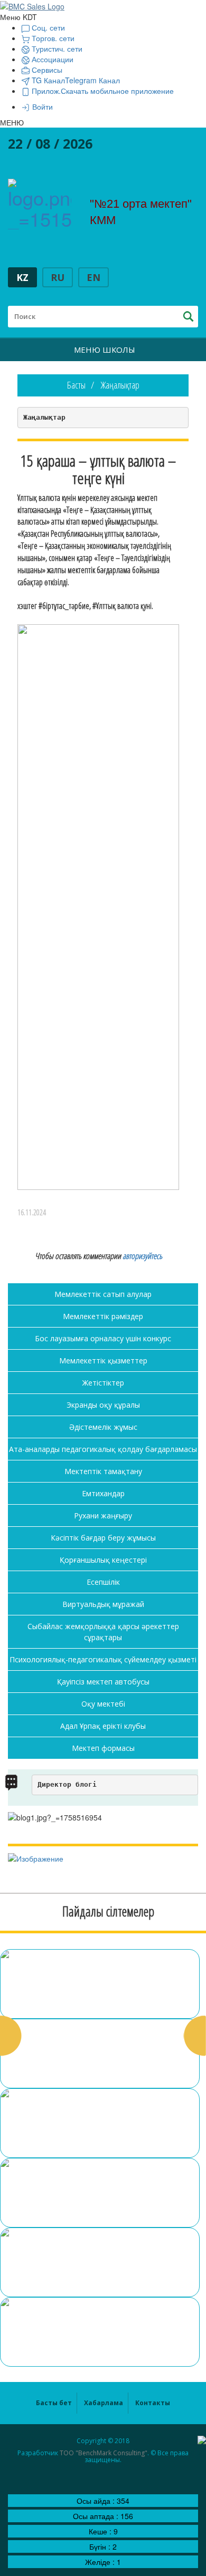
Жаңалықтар (120, 385)
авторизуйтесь (142, 1256)
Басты (76, 385)
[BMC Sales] (32, 5)
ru (58, 277)
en (93, 277)
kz (22, 277)
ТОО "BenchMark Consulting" (104, 2453)
